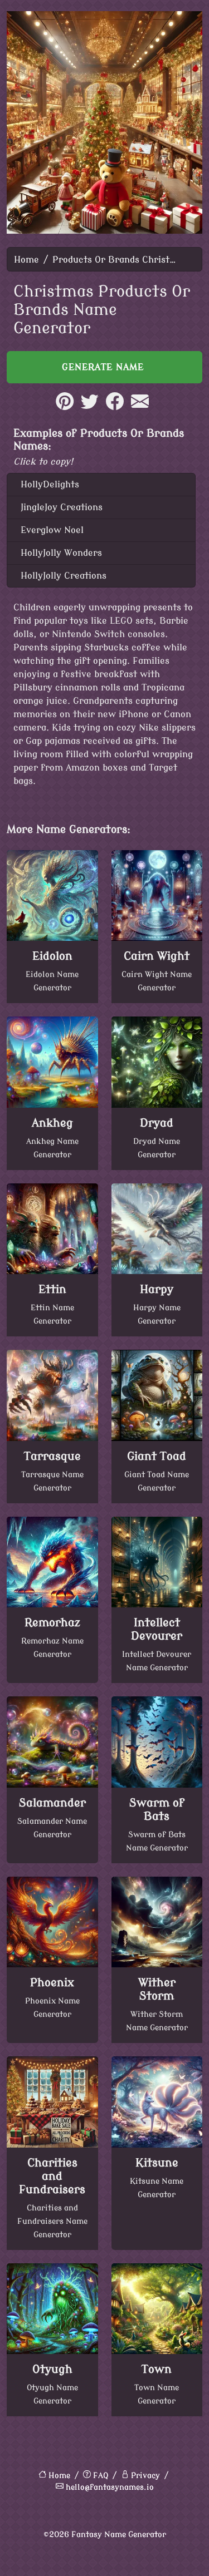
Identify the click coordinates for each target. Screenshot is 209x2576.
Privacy (145, 2476)
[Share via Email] (140, 407)
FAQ (101, 2476)
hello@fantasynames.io (110, 2487)
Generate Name (104, 367)
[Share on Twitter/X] (90, 407)
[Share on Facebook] (115, 407)
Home (26, 260)
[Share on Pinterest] (65, 407)
